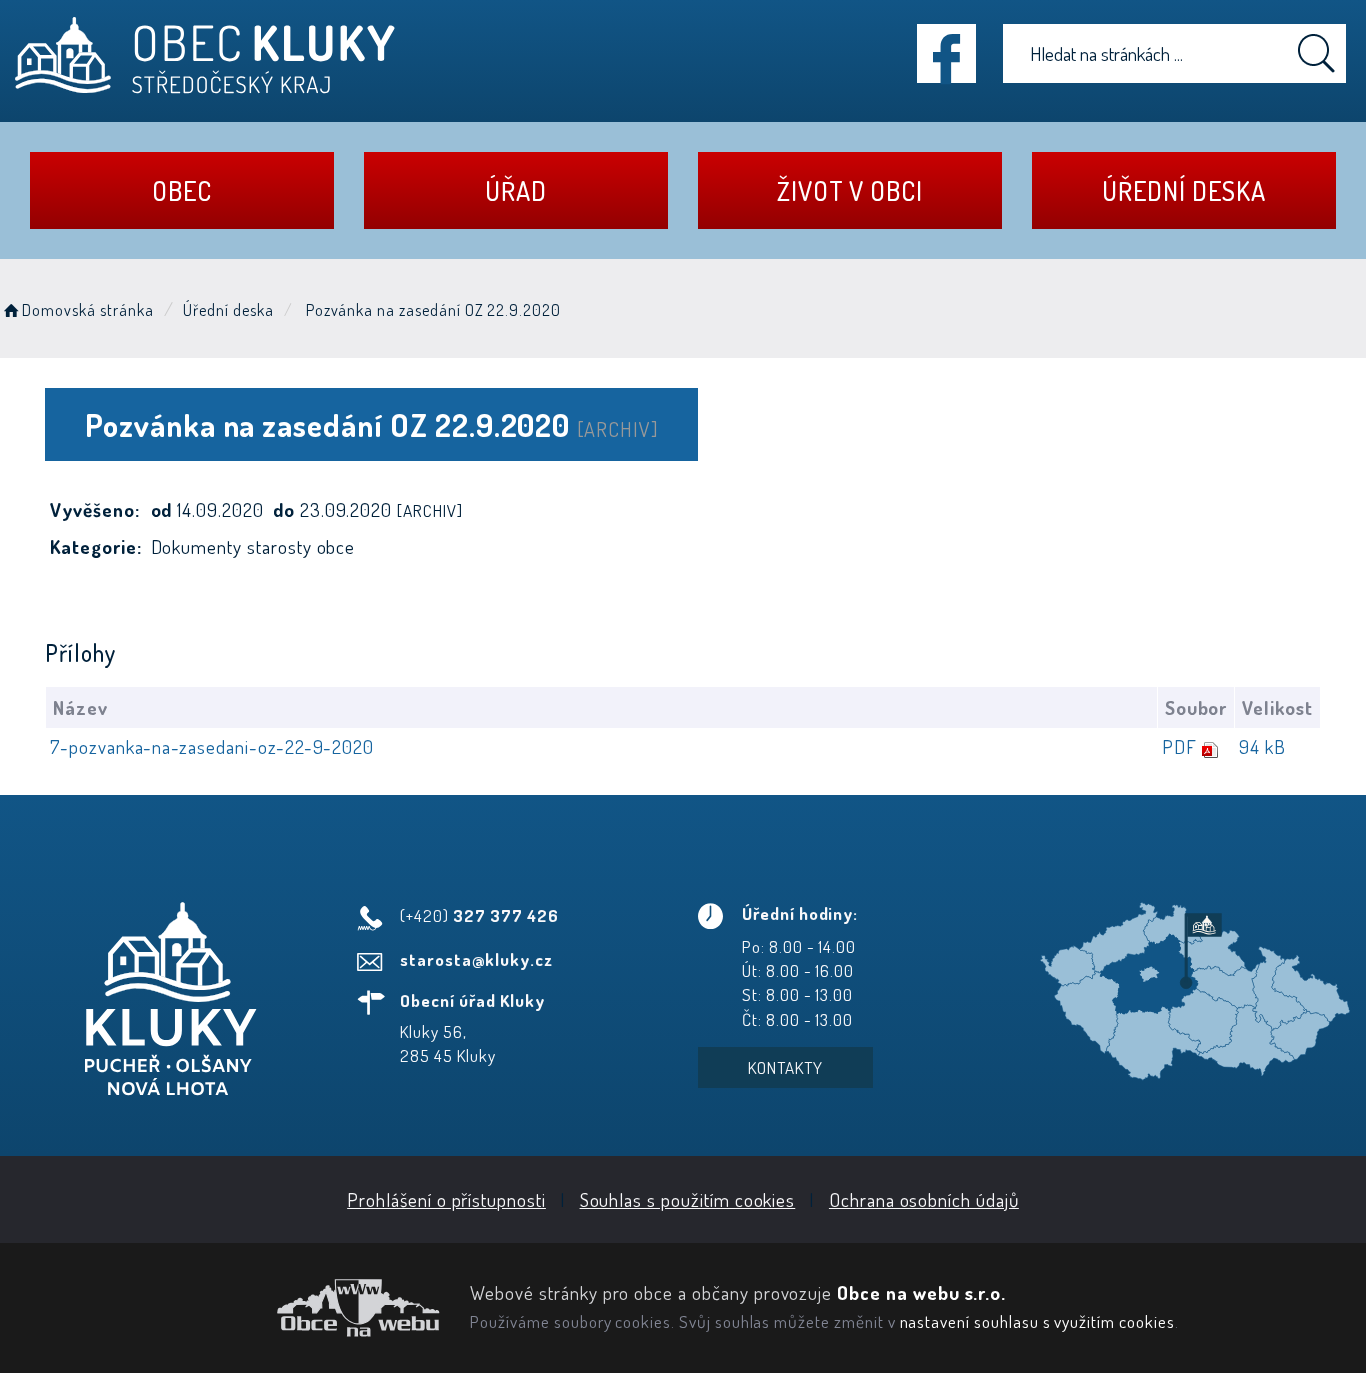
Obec (182, 190)
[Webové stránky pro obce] (227, 1308)
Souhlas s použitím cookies (688, 1199)
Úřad (516, 190)
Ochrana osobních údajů (924, 1199)
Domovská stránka (87, 310)
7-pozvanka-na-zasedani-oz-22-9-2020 (212, 746)
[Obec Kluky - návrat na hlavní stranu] (205, 55)
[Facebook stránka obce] (946, 53)
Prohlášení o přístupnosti (446, 1199)
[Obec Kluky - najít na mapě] (1195, 989)
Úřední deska (1183, 190)
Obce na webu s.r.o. (921, 1292)
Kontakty (785, 1067)
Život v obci (850, 190)
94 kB (1262, 746)
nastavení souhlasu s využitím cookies (1037, 1321)
